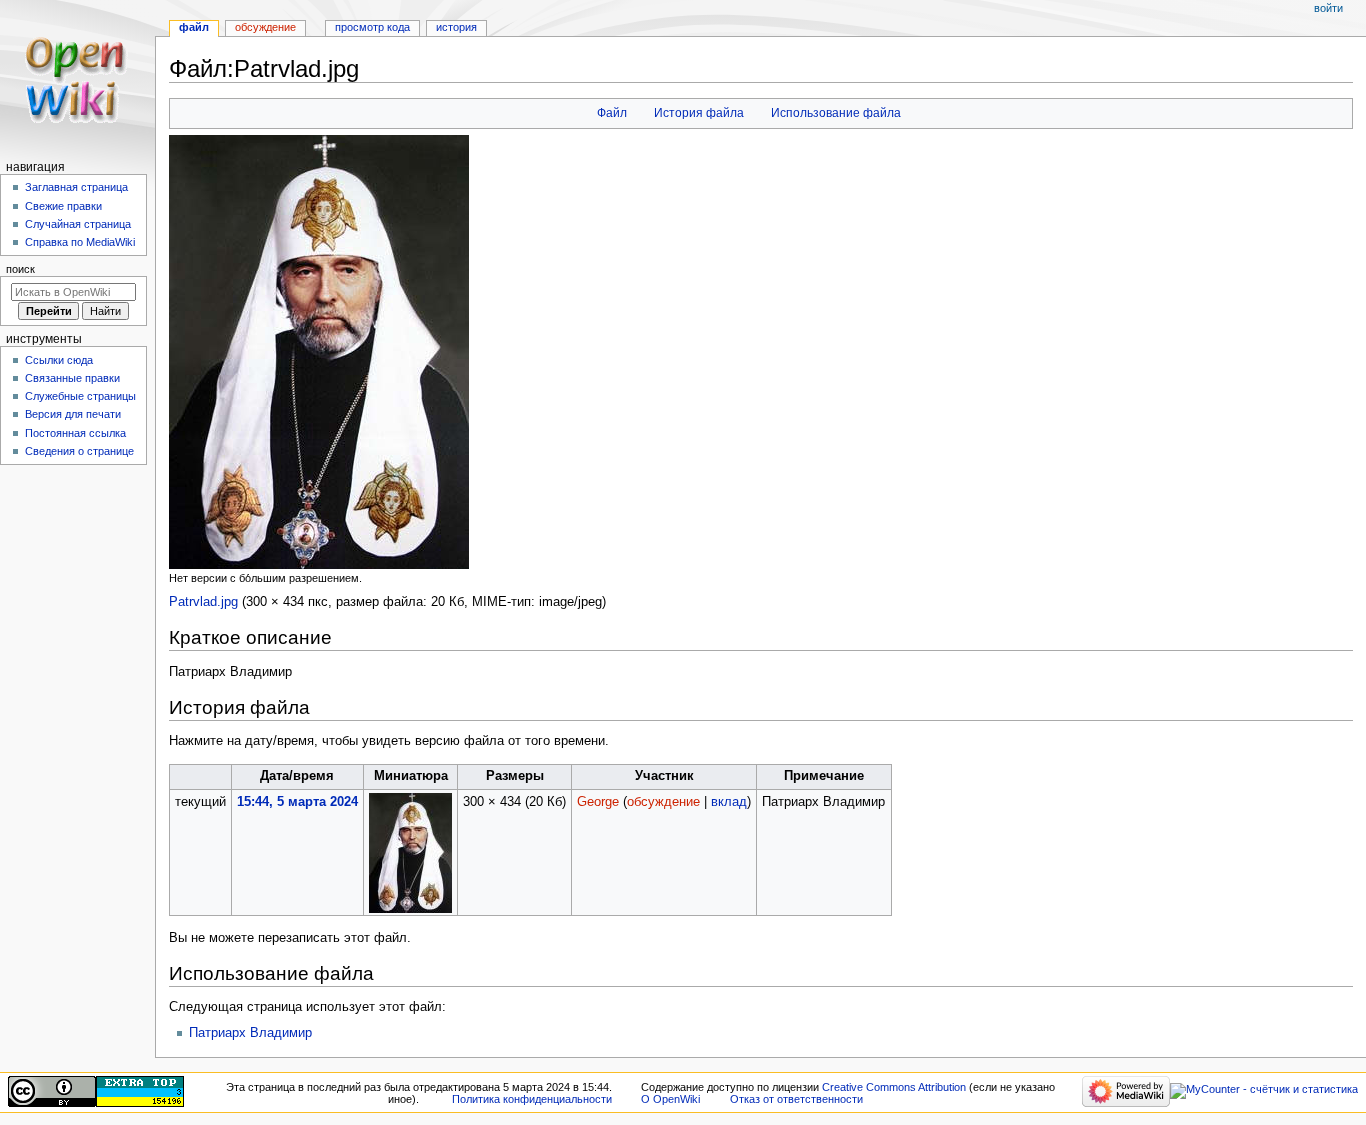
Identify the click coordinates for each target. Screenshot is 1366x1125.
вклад (729, 802)
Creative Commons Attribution (894, 1087)
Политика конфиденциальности (532, 1099)
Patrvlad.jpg (203, 602)
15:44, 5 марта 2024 (297, 802)
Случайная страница (78, 224)
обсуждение (663, 802)
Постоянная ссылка (75, 433)
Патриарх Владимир (250, 1033)
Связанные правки (72, 378)
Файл (612, 113)
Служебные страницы (80, 396)
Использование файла (836, 113)
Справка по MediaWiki (80, 242)
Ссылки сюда (59, 360)
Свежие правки (63, 206)
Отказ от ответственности (796, 1099)
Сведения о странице (79, 451)
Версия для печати (73, 414)
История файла (699, 113)
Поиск (20, 269)
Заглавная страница (76, 187)
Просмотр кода (372, 27)
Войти (1328, 8)
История (456, 27)
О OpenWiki (670, 1099)
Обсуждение (265, 27)
